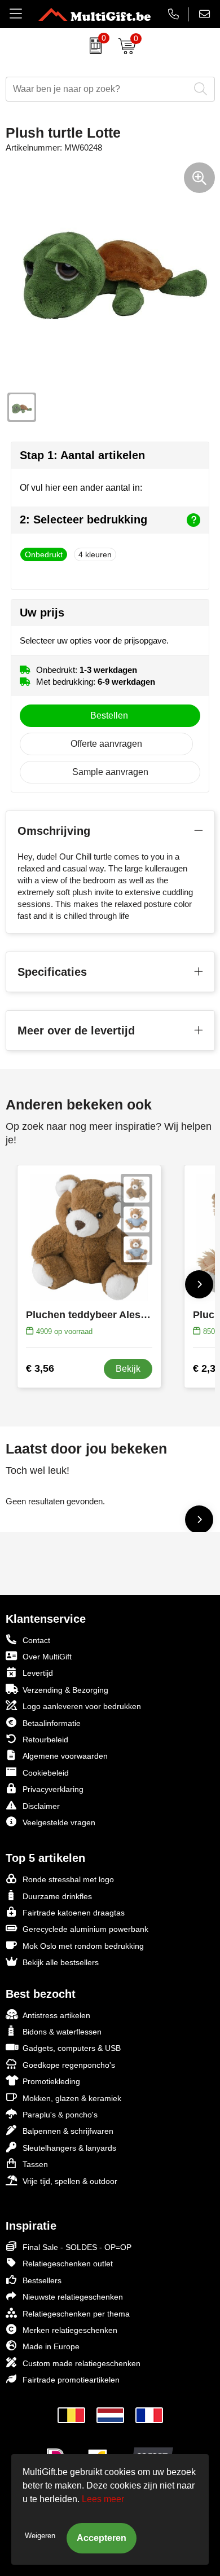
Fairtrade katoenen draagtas (74, 1913)
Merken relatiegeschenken (70, 2330)
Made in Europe (51, 2346)
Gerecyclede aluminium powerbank (85, 1929)
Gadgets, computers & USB (72, 2048)
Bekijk (128, 1369)
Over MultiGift (47, 1657)
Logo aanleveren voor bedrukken (82, 1706)
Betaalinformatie (52, 1723)
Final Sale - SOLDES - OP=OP (77, 2247)
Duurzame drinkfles (57, 1896)
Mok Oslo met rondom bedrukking (83, 1946)
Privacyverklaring (53, 1789)
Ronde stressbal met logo (68, 1879)
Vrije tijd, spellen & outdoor (70, 2181)
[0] (93, 46)
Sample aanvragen (110, 772)
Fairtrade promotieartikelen (71, 2380)
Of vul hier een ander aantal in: (81, 488)
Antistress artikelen (56, 2015)
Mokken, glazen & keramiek (72, 2098)
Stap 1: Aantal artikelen (82, 455)
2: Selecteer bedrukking (83, 519)
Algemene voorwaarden (65, 1756)
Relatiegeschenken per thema (76, 2314)
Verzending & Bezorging (65, 1690)
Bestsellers (42, 2280)
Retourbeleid (45, 1740)
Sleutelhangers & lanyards (69, 2148)
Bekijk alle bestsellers (61, 1962)
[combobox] (98, 89)
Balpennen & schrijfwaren (68, 2131)
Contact (36, 1640)
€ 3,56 (40, 1368)
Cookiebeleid (46, 1773)
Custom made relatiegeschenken (82, 2363)
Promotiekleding (51, 2081)
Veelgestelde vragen (59, 1822)
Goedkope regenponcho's (69, 2065)
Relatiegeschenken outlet (68, 2264)
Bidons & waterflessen (62, 2032)
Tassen (35, 2164)
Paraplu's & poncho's (60, 2115)
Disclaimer (41, 1806)
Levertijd (38, 1673)
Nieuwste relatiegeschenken (73, 2297)
